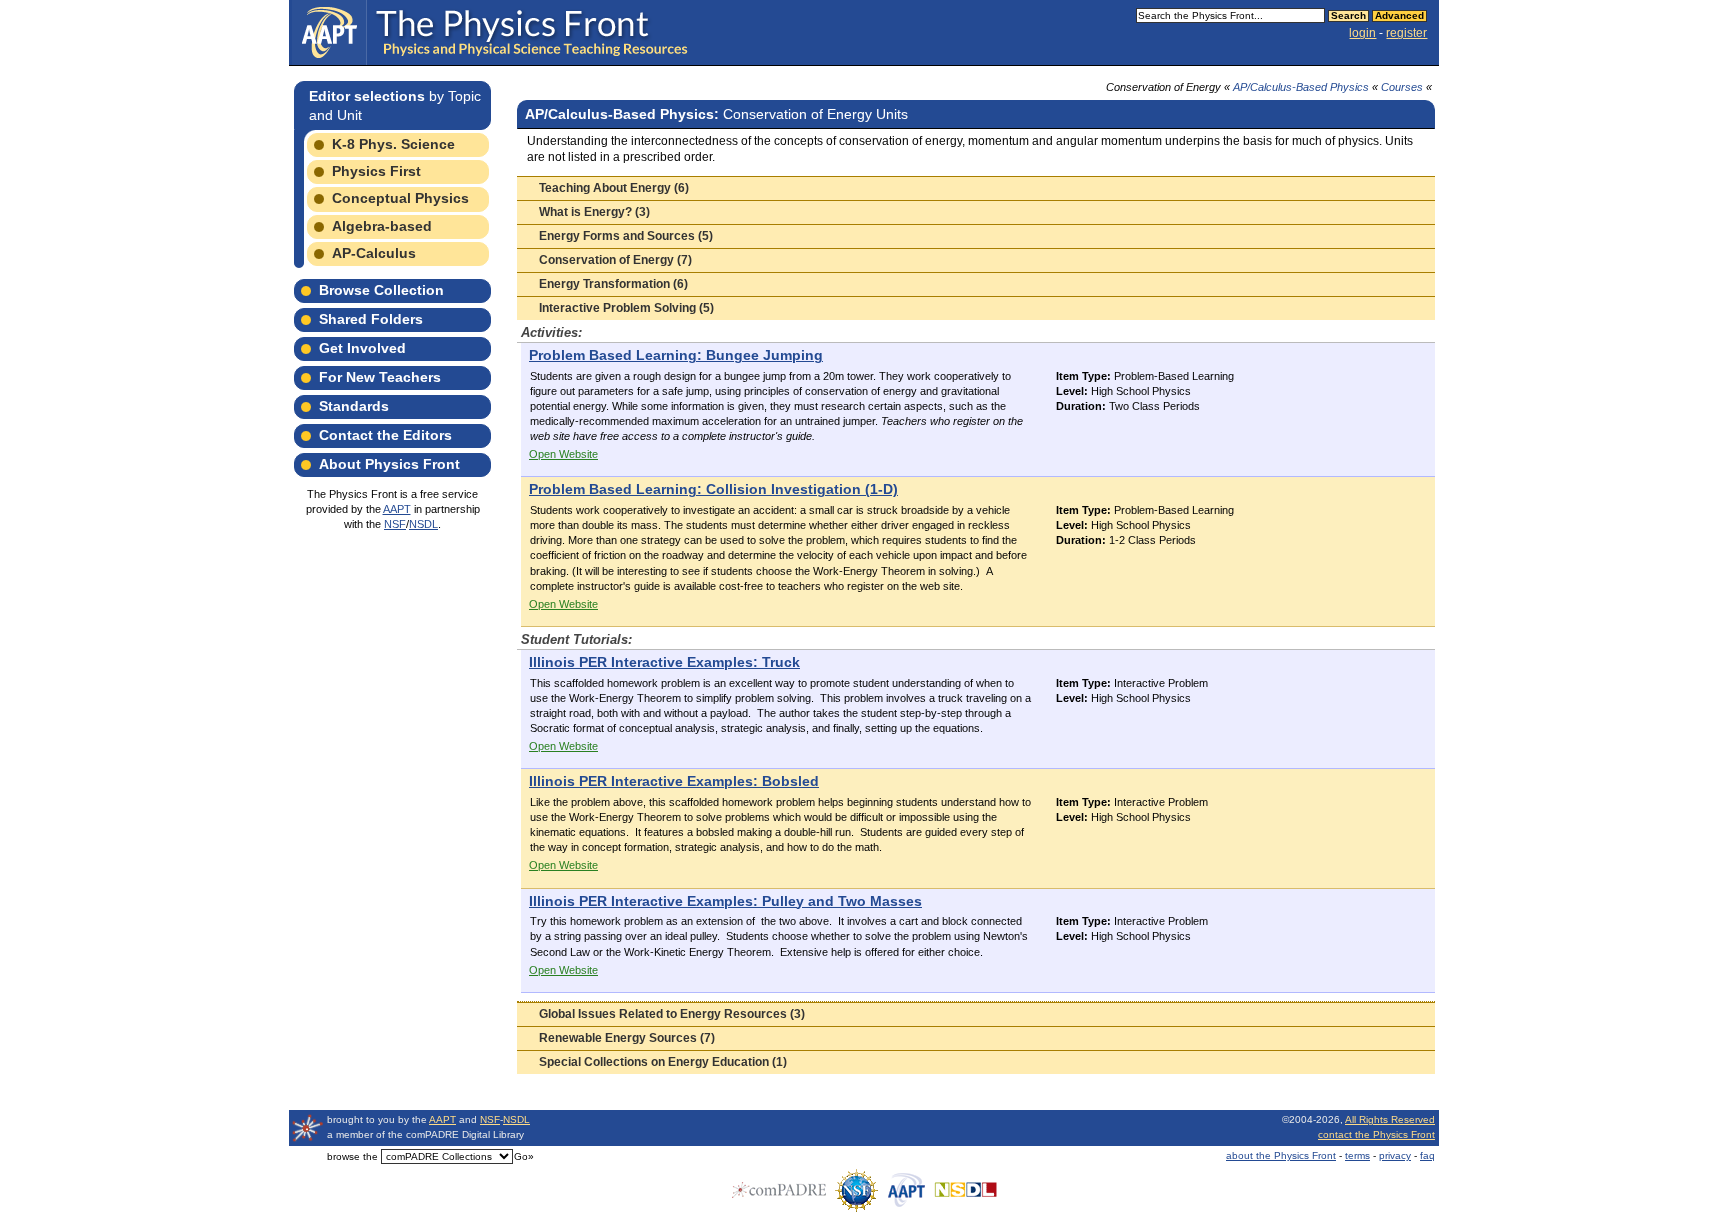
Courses (1402, 87)
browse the (352, 1156)
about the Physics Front (1281, 1155)
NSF (395, 524)
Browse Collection (381, 290)
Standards (354, 406)
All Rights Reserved (1390, 1119)
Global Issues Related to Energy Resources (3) (672, 1014)
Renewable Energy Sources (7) (627, 1038)
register (1406, 33)
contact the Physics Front (1376, 1134)
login (1362, 33)
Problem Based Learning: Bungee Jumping (676, 355)
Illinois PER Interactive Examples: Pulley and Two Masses (725, 901)
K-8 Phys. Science (393, 144)
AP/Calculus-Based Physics (1301, 87)
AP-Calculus (374, 253)
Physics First (376, 171)
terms (1357, 1155)
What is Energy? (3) (594, 212)
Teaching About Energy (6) (614, 188)
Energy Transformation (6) (613, 284)
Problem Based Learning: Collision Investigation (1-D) (713, 489)
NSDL (423, 524)
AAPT (397, 509)
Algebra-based (382, 226)
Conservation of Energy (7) (615, 260)
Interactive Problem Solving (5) (626, 308)
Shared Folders (371, 319)
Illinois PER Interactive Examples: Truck (664, 662)
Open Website (563, 454)
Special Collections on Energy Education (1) (663, 1062)
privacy (1395, 1155)
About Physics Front (389, 464)
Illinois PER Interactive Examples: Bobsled (674, 781)
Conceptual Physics (400, 198)
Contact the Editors (385, 435)
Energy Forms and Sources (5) (626, 236)
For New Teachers (380, 377)
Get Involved (362, 348)
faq (1427, 1155)
